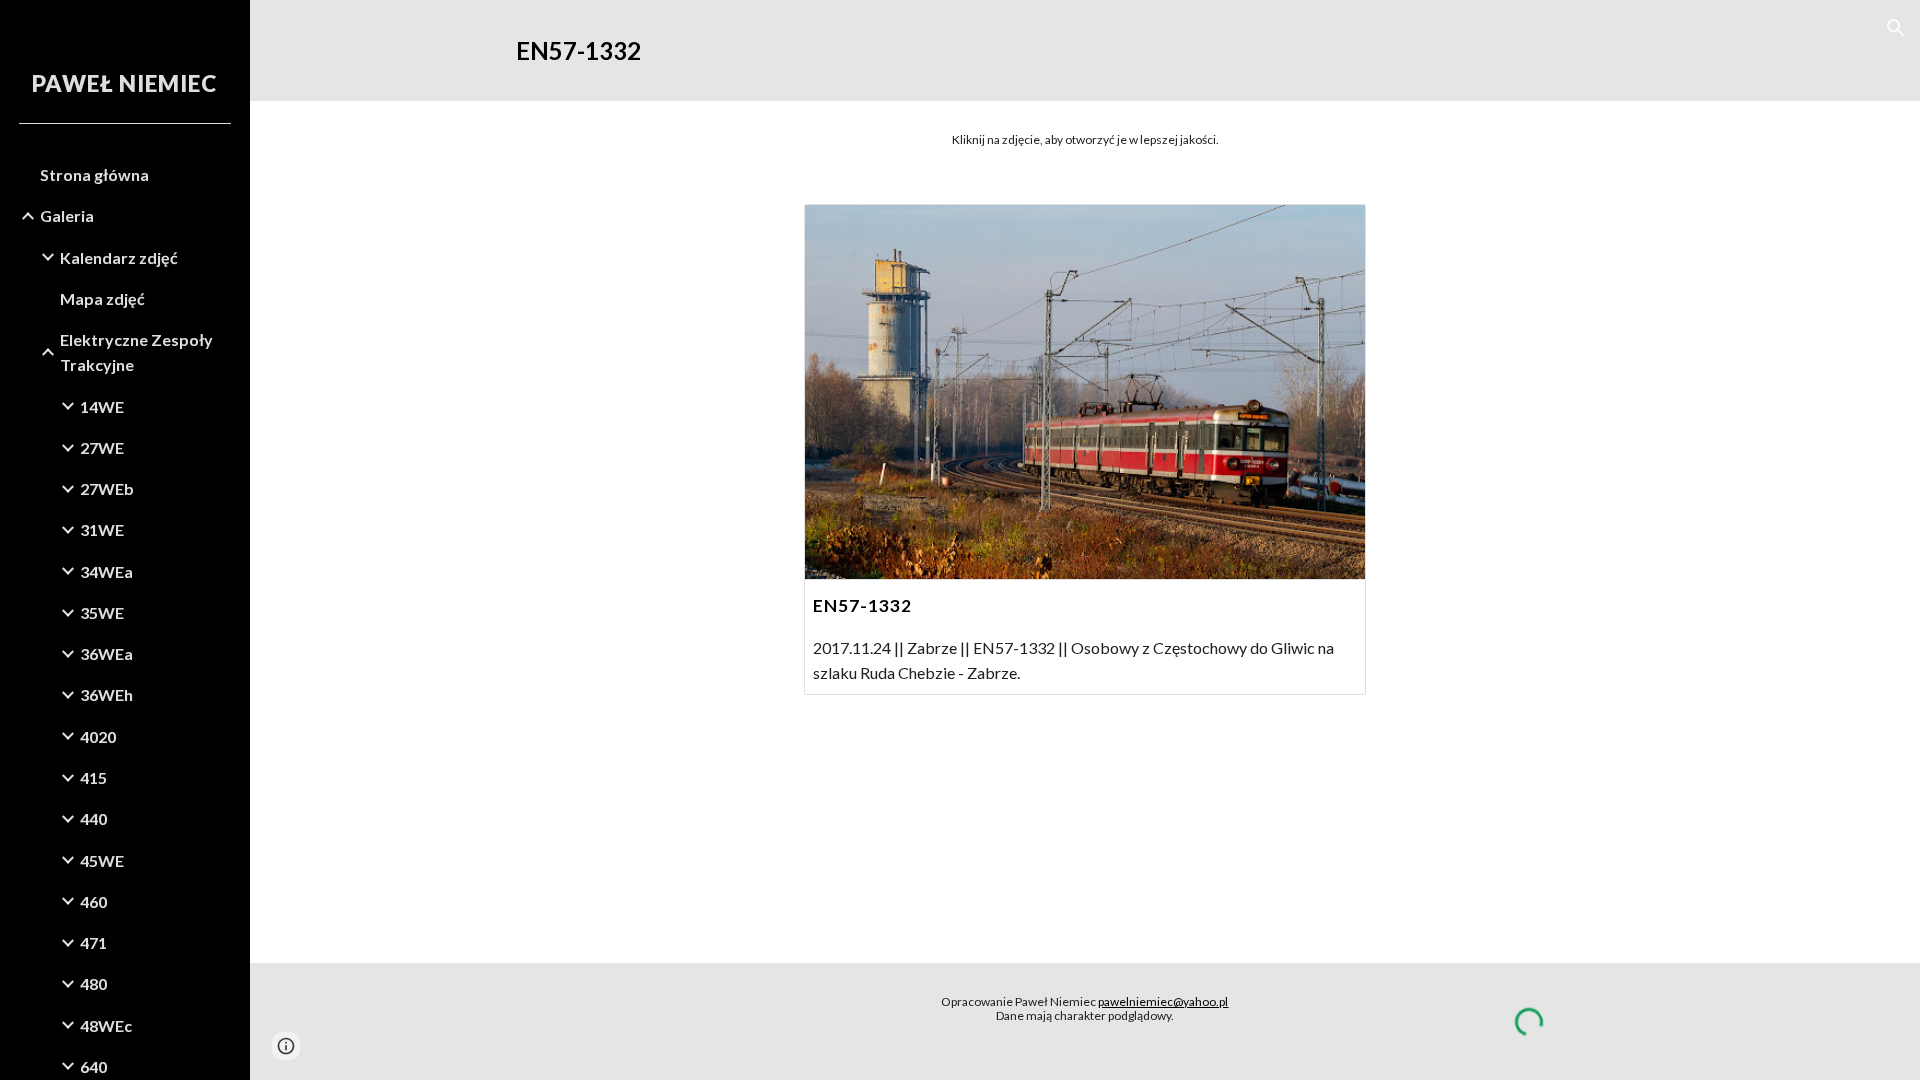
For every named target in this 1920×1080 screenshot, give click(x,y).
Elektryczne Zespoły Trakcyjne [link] (136, 352)
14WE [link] (102, 406)
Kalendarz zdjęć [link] (119, 257)
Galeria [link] (67, 215)
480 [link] (93, 983)
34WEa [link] (106, 571)
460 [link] (93, 901)
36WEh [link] (106, 694)
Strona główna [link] (94, 174)
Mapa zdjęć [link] (102, 298)
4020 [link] (98, 736)
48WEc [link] (106, 1025)
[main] (1085, 50)
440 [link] (93, 818)
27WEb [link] (107, 488)
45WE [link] (102, 860)
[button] (1896, 28)
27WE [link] (102, 447)
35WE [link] (102, 612)
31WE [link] (102, 529)
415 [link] (93, 777)
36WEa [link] (106, 653)
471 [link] (93, 942)
